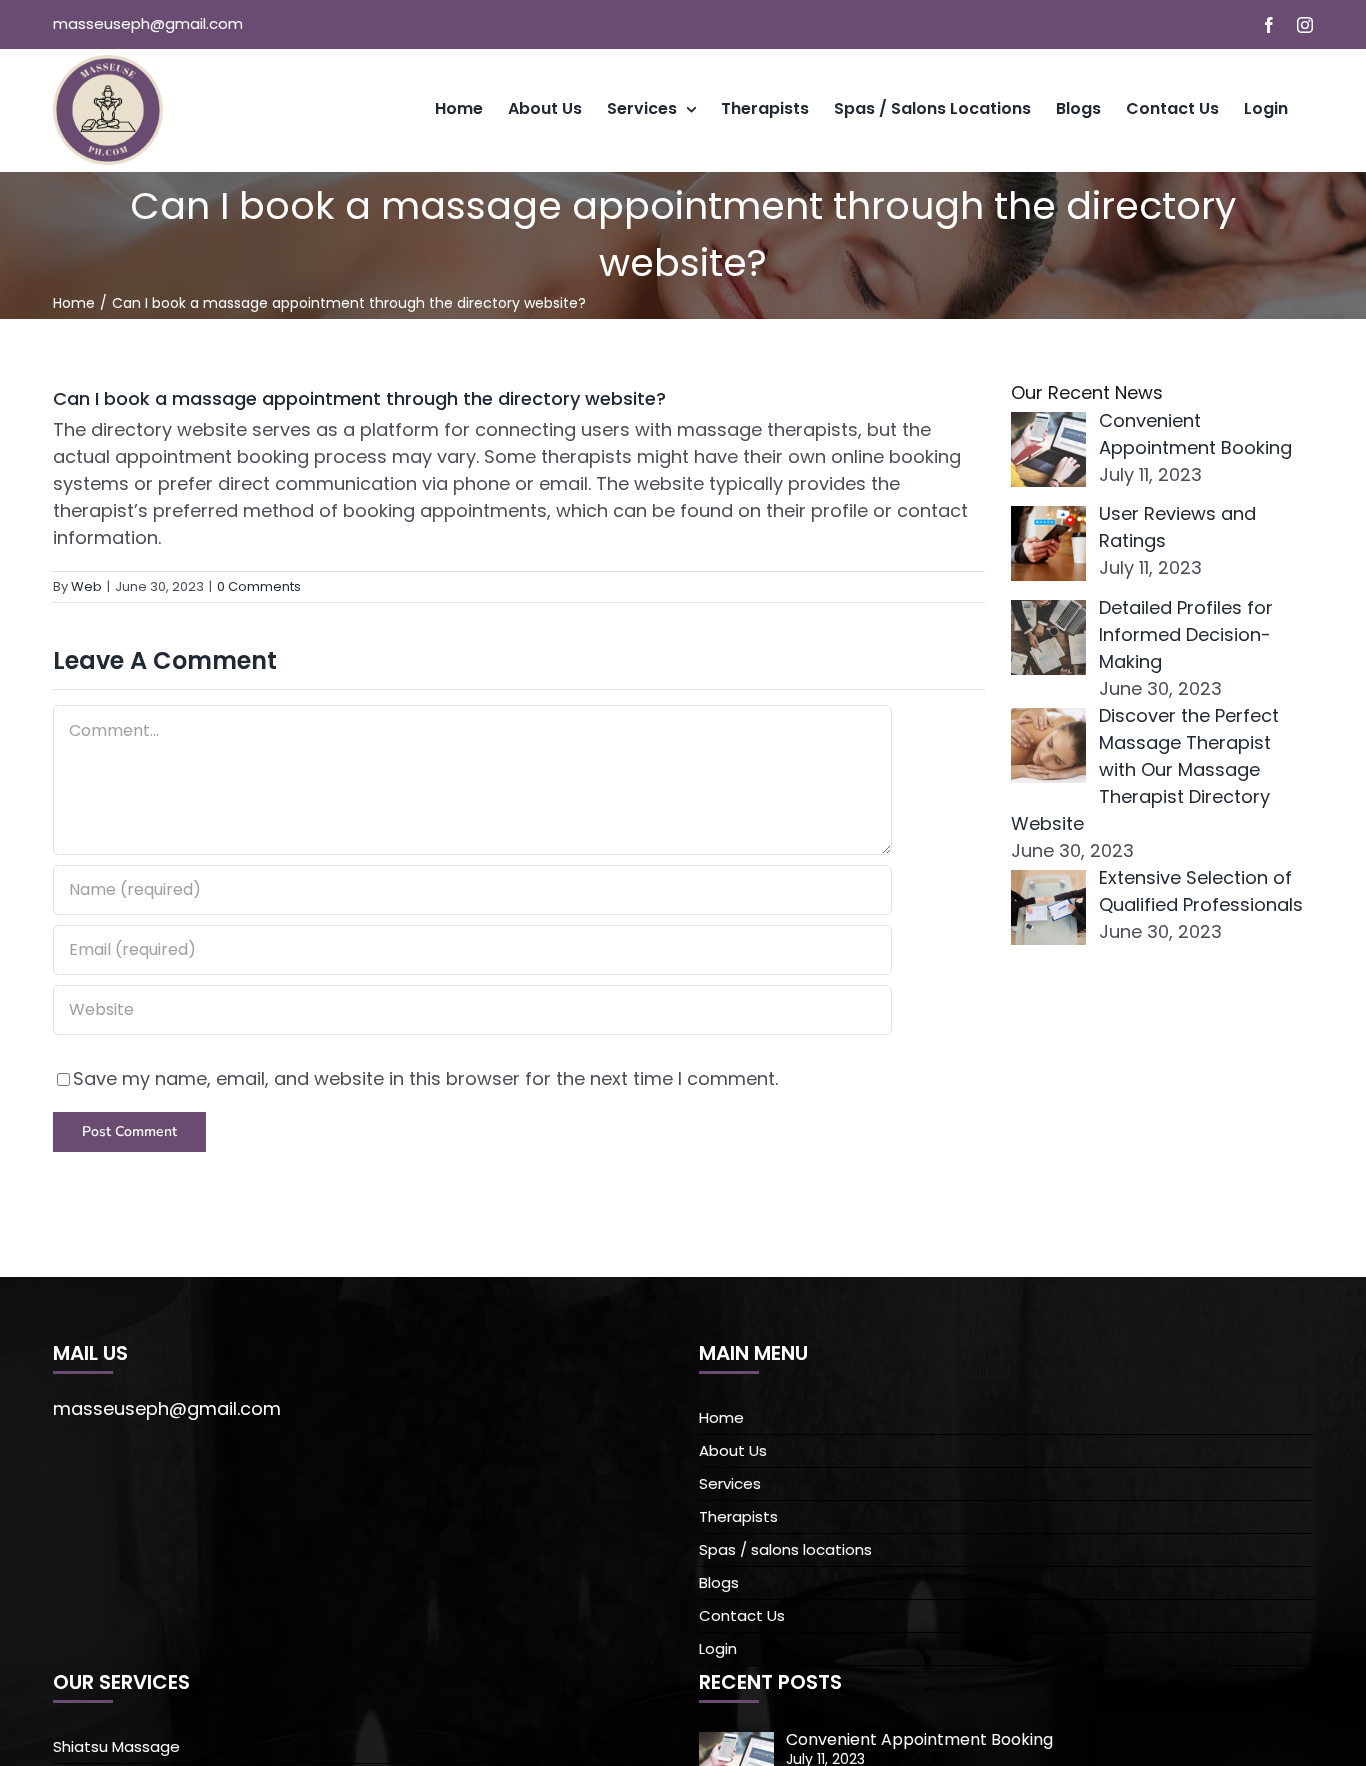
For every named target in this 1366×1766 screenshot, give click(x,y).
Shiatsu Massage (116, 1746)
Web (86, 586)
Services (730, 1483)
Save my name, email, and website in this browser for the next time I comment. (425, 1078)
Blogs (719, 1582)
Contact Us (742, 1615)
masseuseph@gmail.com (148, 23)
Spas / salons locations (785, 1549)
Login (718, 1648)
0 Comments (259, 586)
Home (721, 1417)
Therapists (738, 1516)
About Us (733, 1450)
